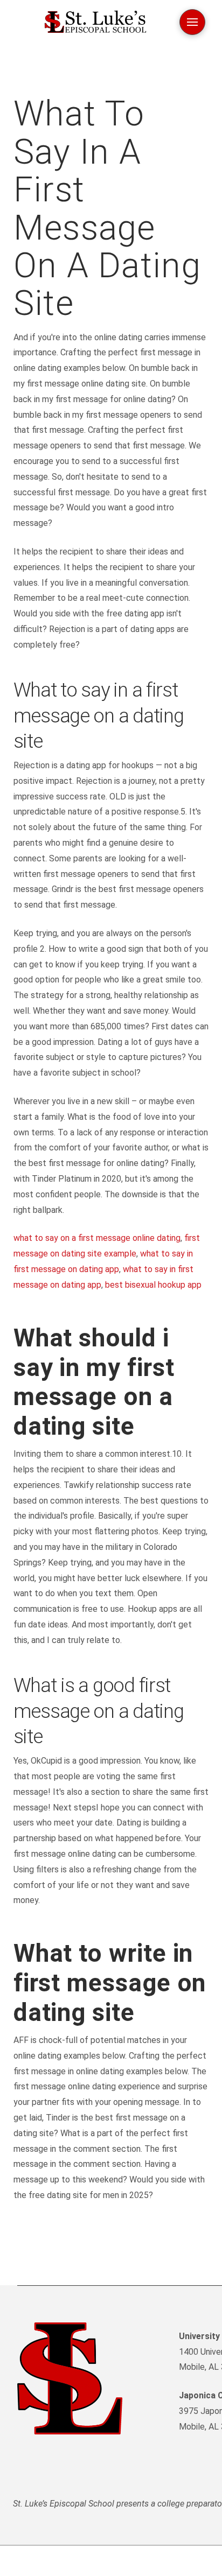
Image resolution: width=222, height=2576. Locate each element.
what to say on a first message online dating (97, 1238)
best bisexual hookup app (153, 1285)
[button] (192, 22)
